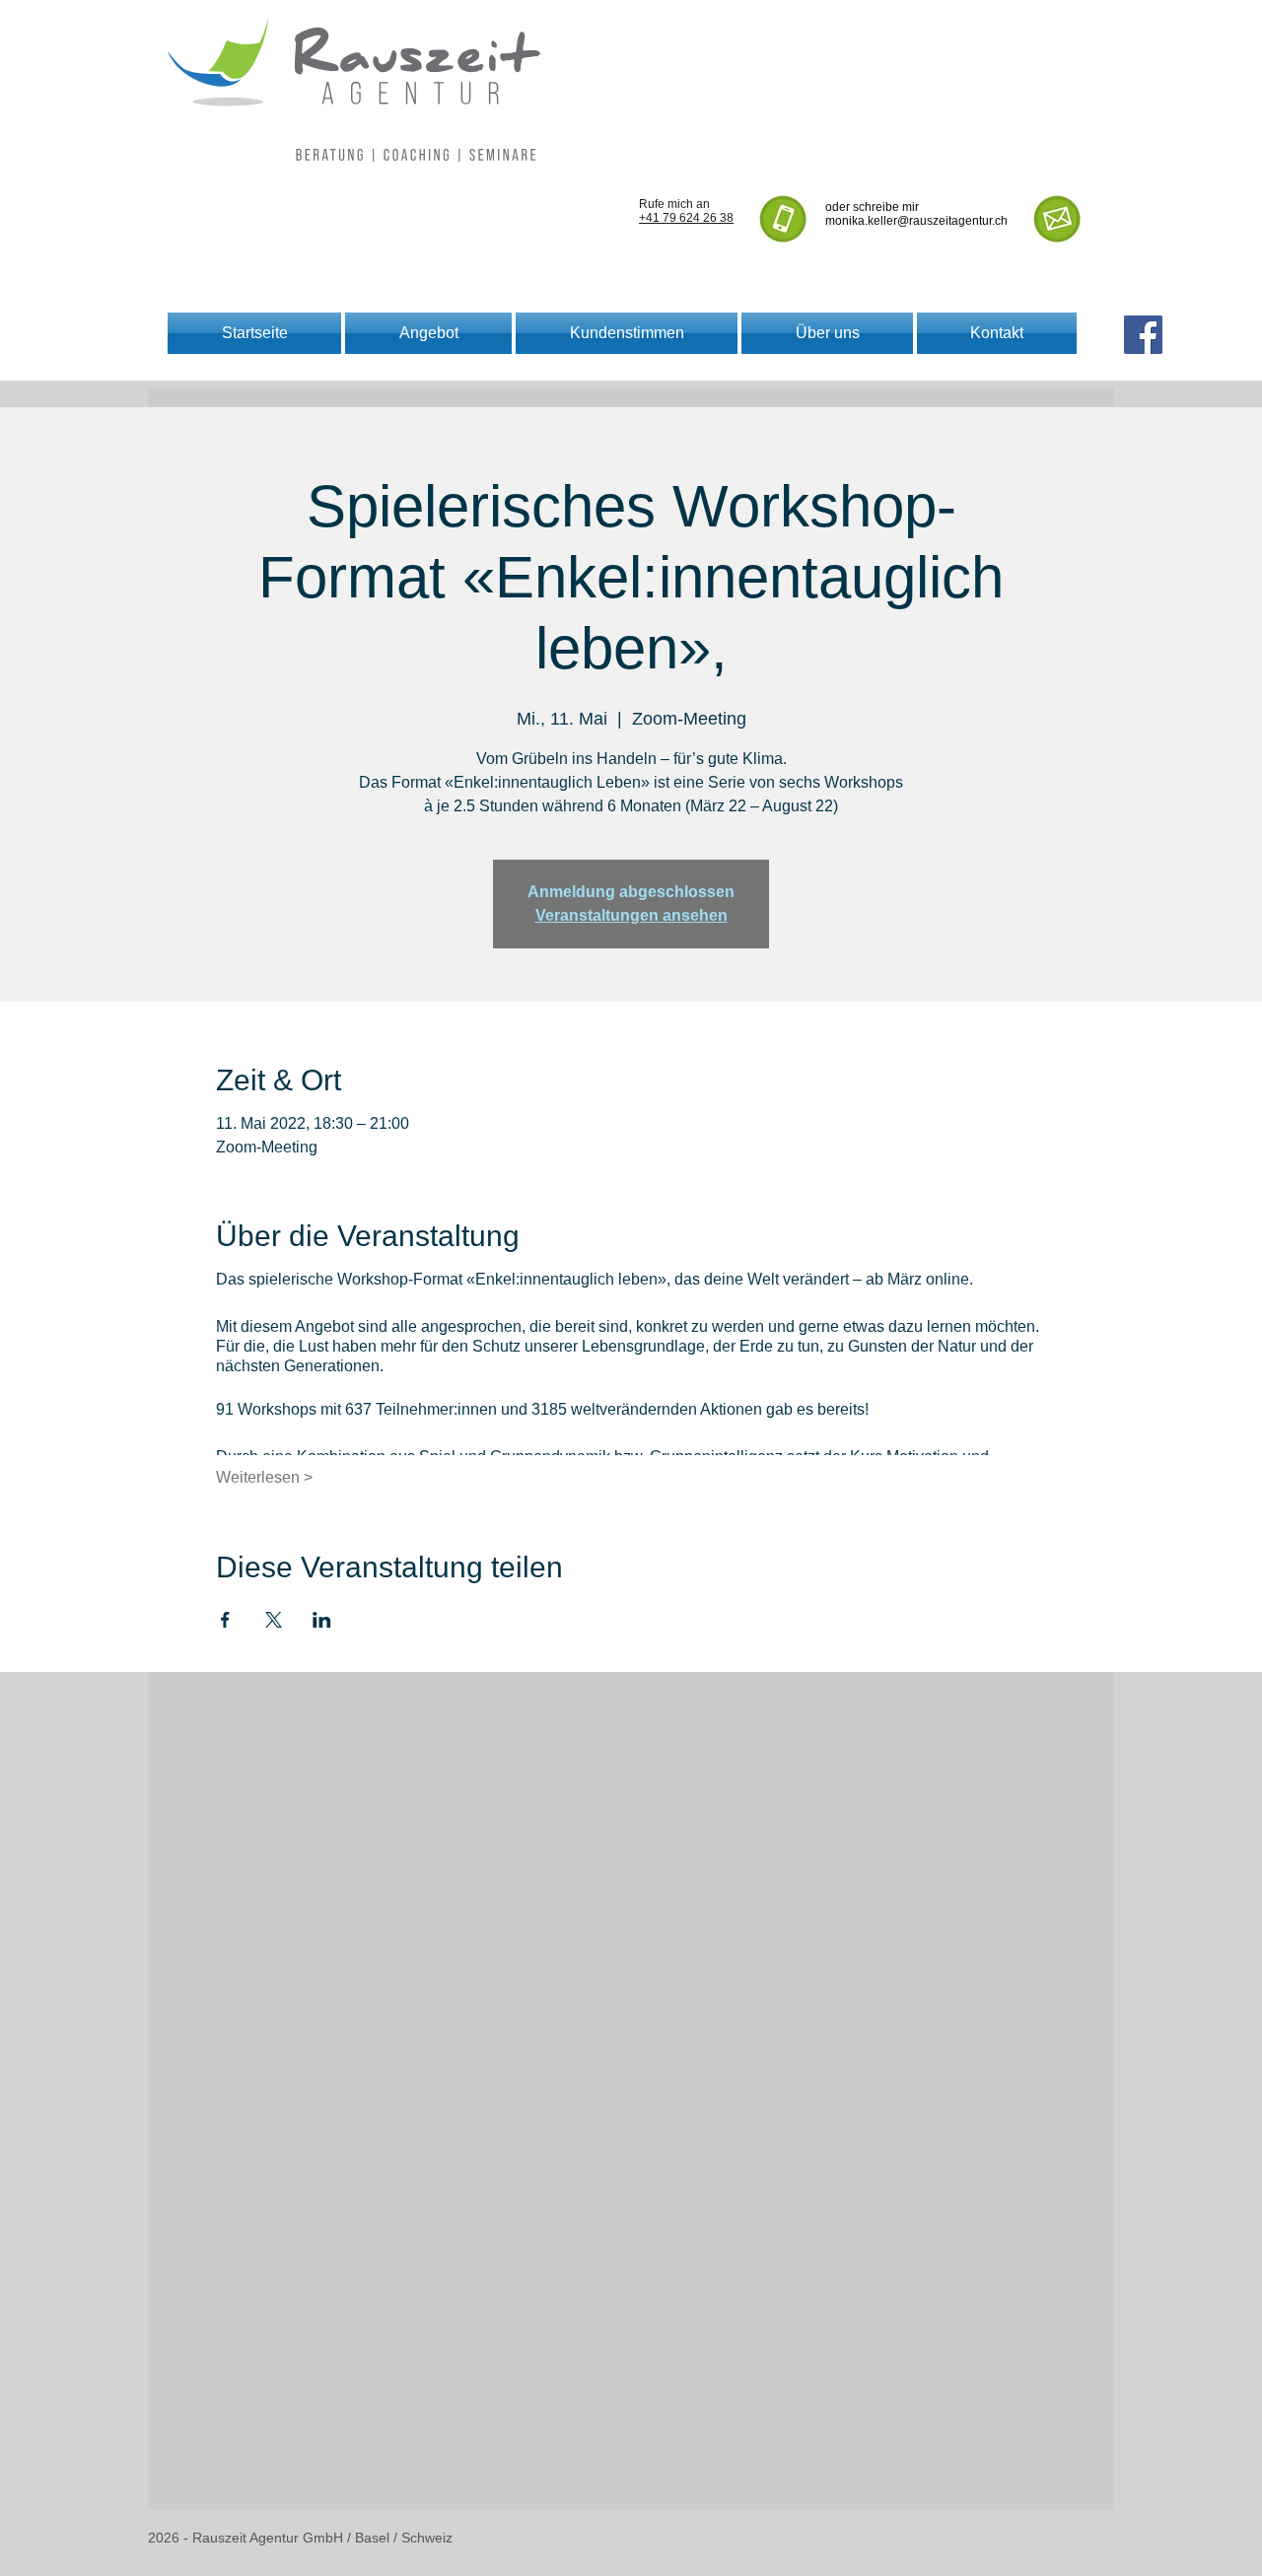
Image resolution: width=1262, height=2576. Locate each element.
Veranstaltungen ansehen (631, 915)
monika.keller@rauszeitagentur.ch (916, 221)
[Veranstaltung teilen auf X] (274, 1620)
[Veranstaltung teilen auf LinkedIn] (322, 1620)
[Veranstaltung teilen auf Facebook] (225, 1620)
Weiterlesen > (264, 1477)
